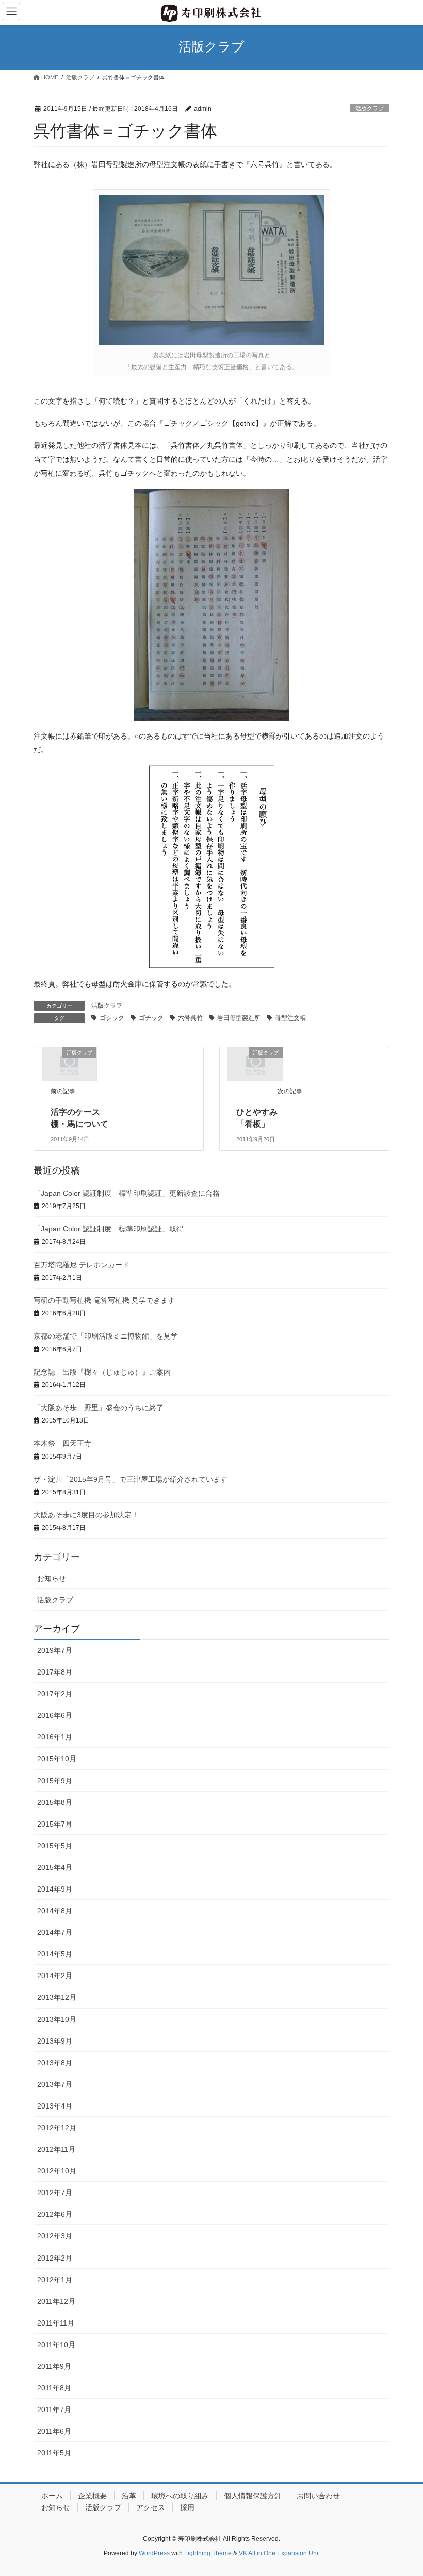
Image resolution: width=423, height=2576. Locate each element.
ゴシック (112, 1018)
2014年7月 (55, 1932)
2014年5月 (55, 1954)
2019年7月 (55, 1650)
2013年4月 (55, 2106)
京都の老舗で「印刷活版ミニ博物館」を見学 (106, 1336)
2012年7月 (55, 2193)
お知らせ (52, 1578)
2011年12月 (56, 2301)
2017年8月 (55, 1672)
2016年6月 (55, 1715)
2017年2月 (55, 1694)
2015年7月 (55, 1824)
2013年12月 (57, 1997)
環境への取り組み (180, 2496)
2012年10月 (57, 2171)
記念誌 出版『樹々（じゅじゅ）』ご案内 (102, 1372)
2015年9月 (55, 1781)
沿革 (129, 2496)
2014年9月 (55, 1889)
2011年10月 (56, 2345)
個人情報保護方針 (253, 2496)
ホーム (52, 2496)
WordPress (154, 2553)
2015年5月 (55, 1846)
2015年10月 (57, 1759)
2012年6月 (55, 2214)
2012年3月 (55, 2236)
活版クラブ (370, 108)
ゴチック (151, 1018)
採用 (187, 2507)
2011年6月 (54, 2431)
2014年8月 (55, 1911)
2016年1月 (55, 1737)
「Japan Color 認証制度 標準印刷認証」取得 (109, 1229)
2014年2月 (55, 1976)
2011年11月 (56, 2323)
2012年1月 (55, 2280)
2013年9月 (55, 2041)
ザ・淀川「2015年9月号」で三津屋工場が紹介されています (131, 1479)
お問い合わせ (318, 2496)
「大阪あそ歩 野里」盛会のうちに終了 (99, 1408)
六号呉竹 (190, 1018)
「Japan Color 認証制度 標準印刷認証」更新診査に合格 (127, 1193)
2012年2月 (55, 2258)
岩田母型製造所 (239, 1018)
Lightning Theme (208, 2553)
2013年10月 (57, 2019)
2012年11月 (56, 2149)
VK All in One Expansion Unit (279, 2553)
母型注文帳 (290, 1018)
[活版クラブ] (69, 1063)
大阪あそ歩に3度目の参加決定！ (86, 1515)
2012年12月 (57, 2128)
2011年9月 (54, 2366)
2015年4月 (55, 1867)
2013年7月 (55, 2084)
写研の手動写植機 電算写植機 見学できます (104, 1300)
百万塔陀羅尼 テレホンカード (82, 1265)
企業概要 (92, 2496)
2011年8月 (54, 2388)
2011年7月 (54, 2410)
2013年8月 (55, 2063)
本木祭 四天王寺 (62, 1443)
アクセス (151, 2507)
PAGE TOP (404, 2489)
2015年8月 (55, 1802)
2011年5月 (54, 2453)
